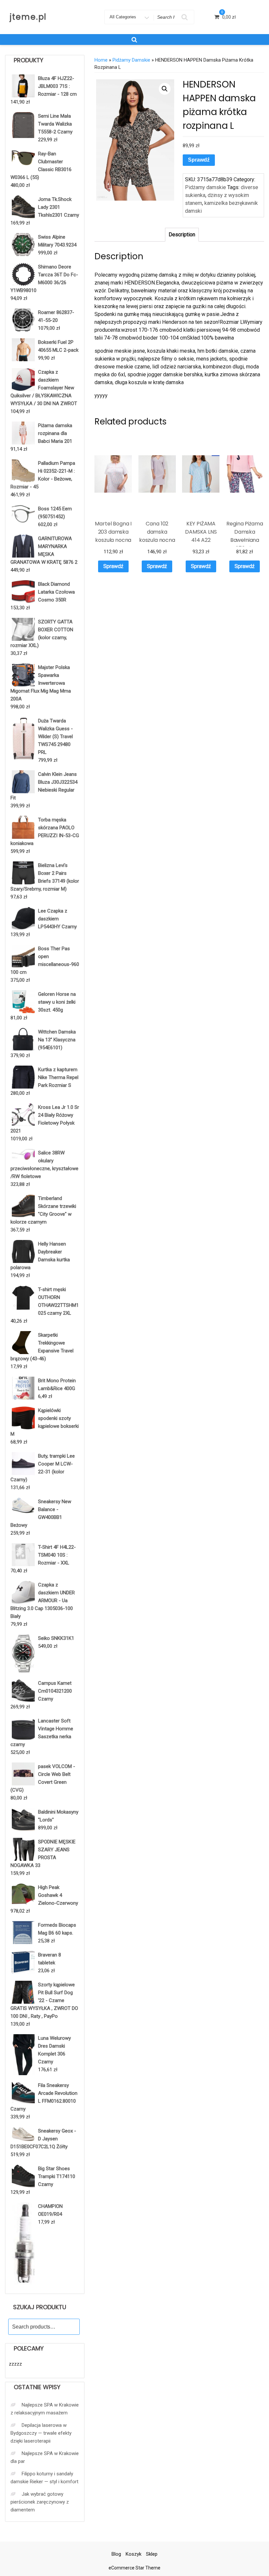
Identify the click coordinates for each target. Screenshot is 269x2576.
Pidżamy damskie (131, 60)
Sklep (152, 2554)
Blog (116, 2554)
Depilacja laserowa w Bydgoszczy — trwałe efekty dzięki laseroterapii (41, 2433)
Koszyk (134, 2554)
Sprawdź (199, 160)
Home (101, 60)
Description (182, 235)
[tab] (182, 235)
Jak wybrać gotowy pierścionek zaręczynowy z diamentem (40, 2502)
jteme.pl (28, 17)
